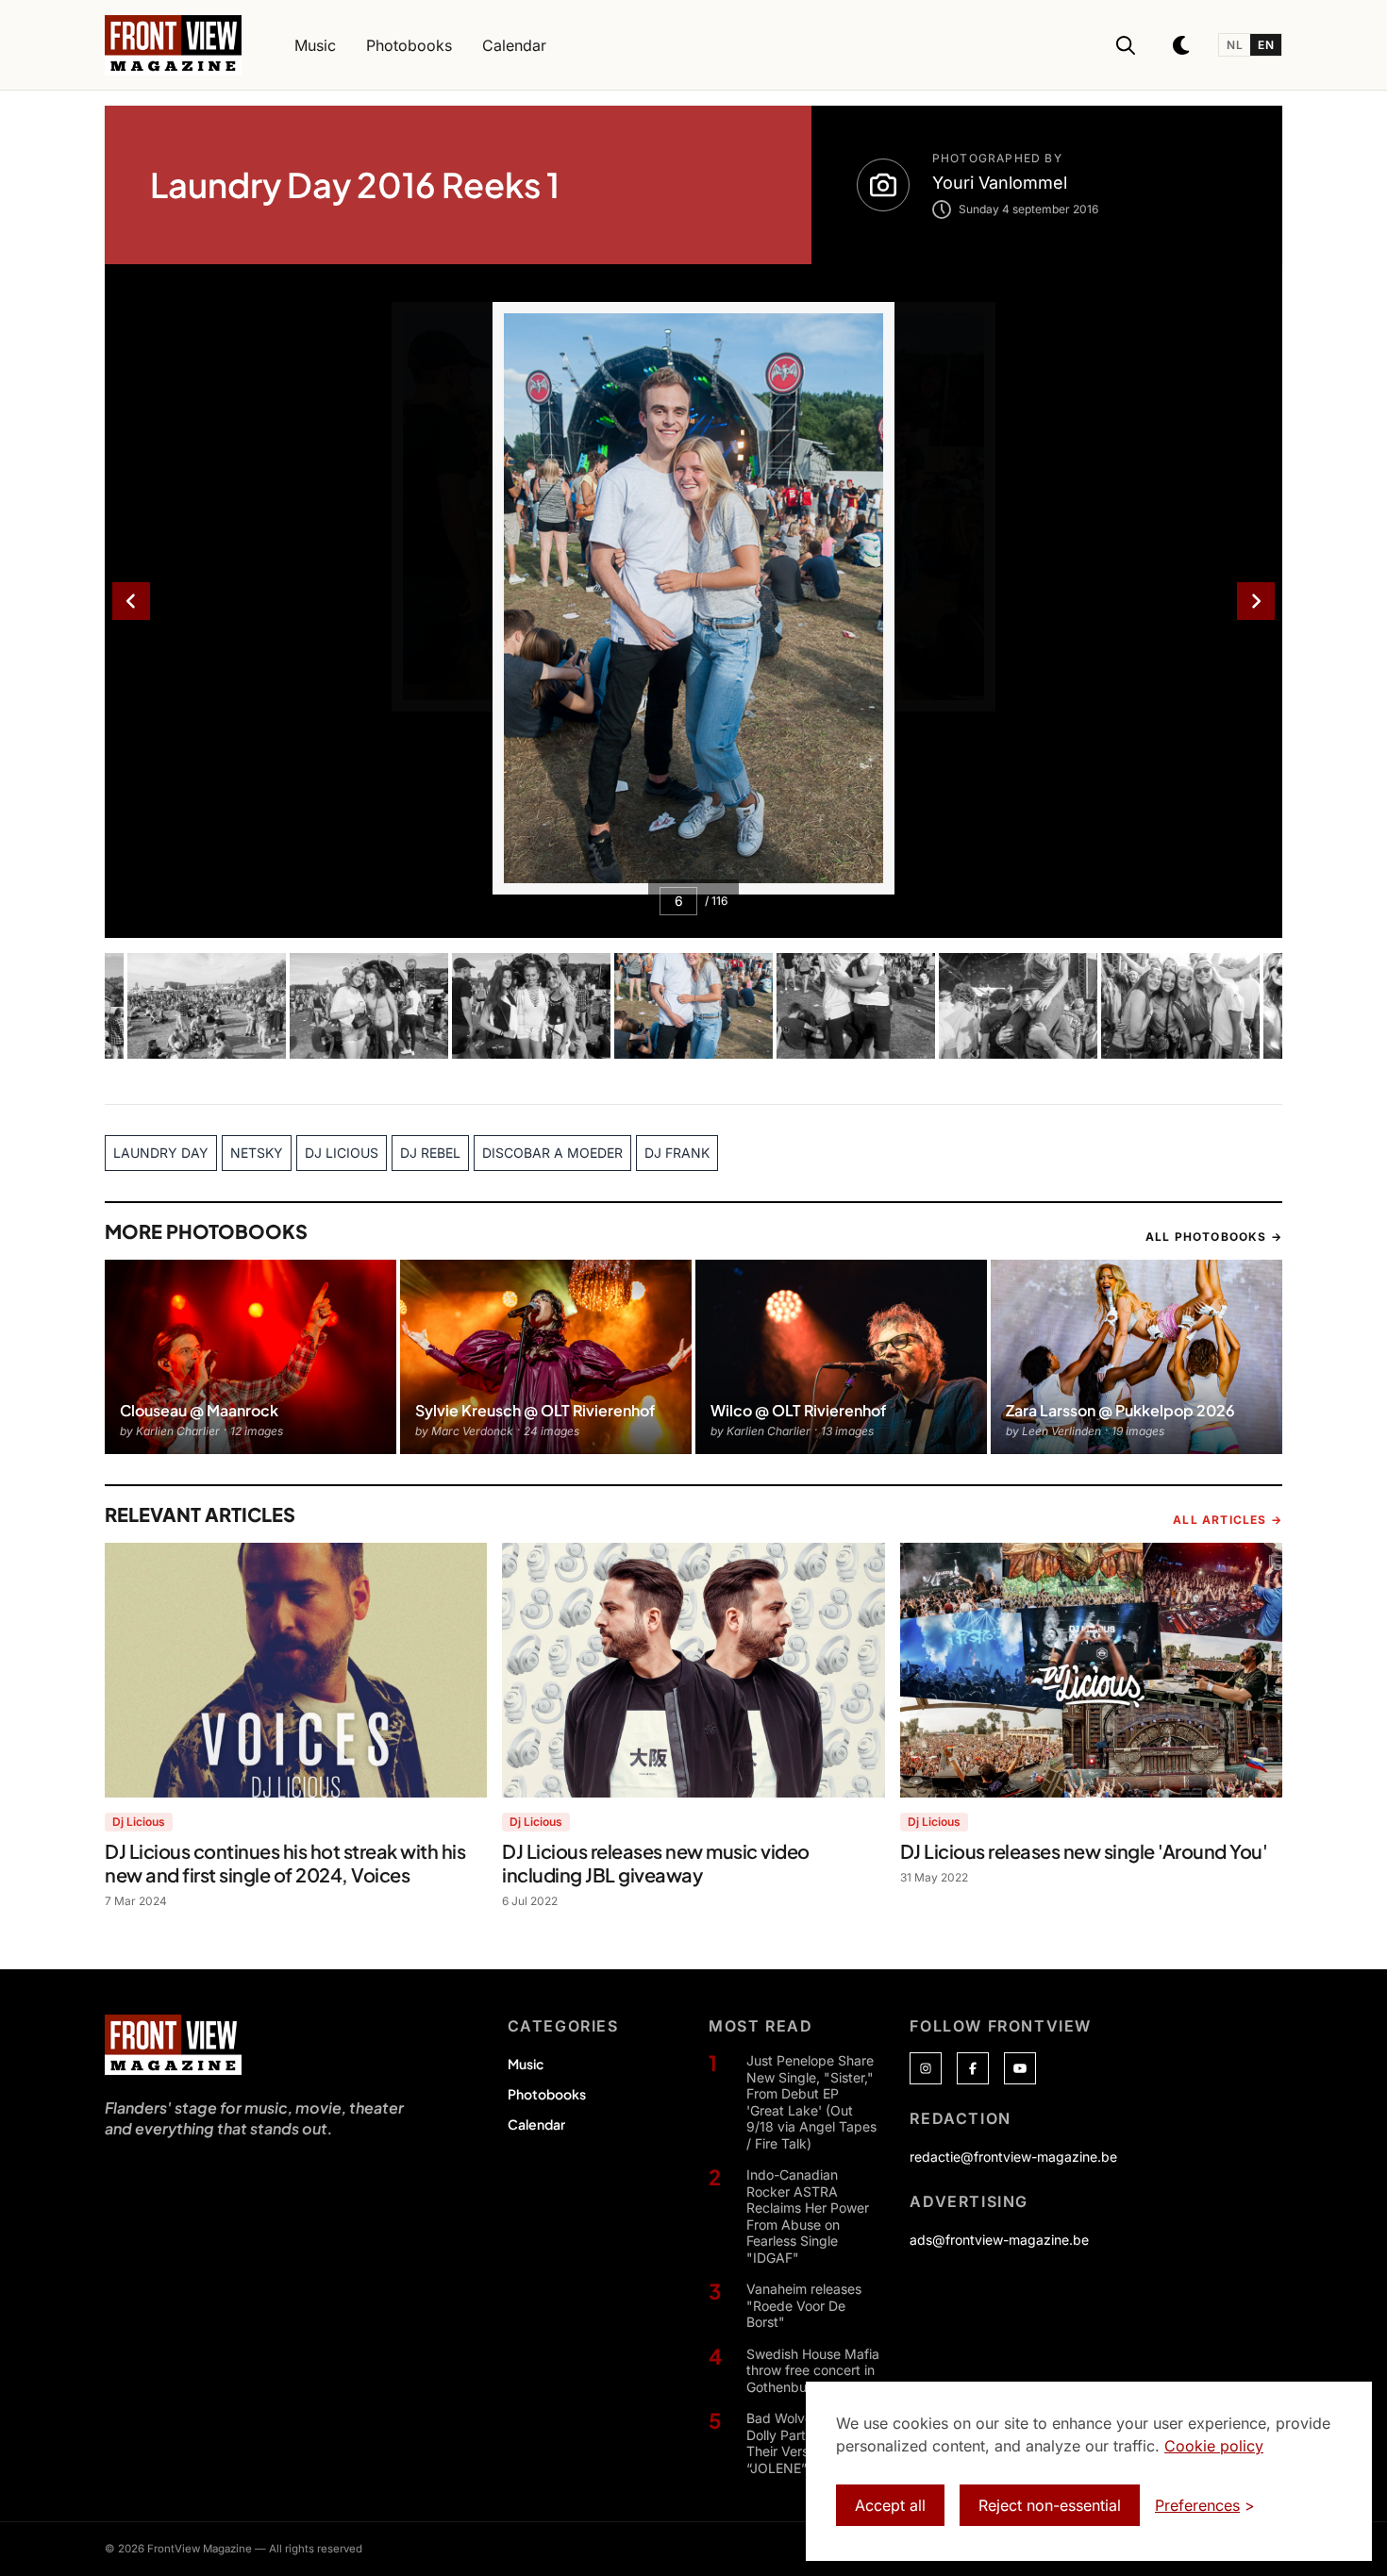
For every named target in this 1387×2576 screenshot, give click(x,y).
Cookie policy (1214, 2446)
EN (1266, 45)
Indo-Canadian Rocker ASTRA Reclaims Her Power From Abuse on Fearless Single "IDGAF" (808, 2216)
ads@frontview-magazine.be (999, 2240)
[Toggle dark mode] (1182, 45)
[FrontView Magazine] (173, 2045)
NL (1235, 45)
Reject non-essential (1050, 2505)
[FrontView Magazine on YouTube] (1020, 2068)
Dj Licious (139, 1822)
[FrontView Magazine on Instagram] (926, 2068)
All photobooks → (1214, 1237)
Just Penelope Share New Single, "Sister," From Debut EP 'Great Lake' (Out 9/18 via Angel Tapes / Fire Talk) (811, 2102)
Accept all (890, 2505)
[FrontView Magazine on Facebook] (973, 2068)
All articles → (1228, 1520)
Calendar (536, 2124)
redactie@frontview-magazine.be (1013, 2157)
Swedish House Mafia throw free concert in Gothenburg (813, 2370)
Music (526, 2064)
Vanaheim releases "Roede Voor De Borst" (804, 2305)
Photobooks (547, 2094)
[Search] (1126, 45)
